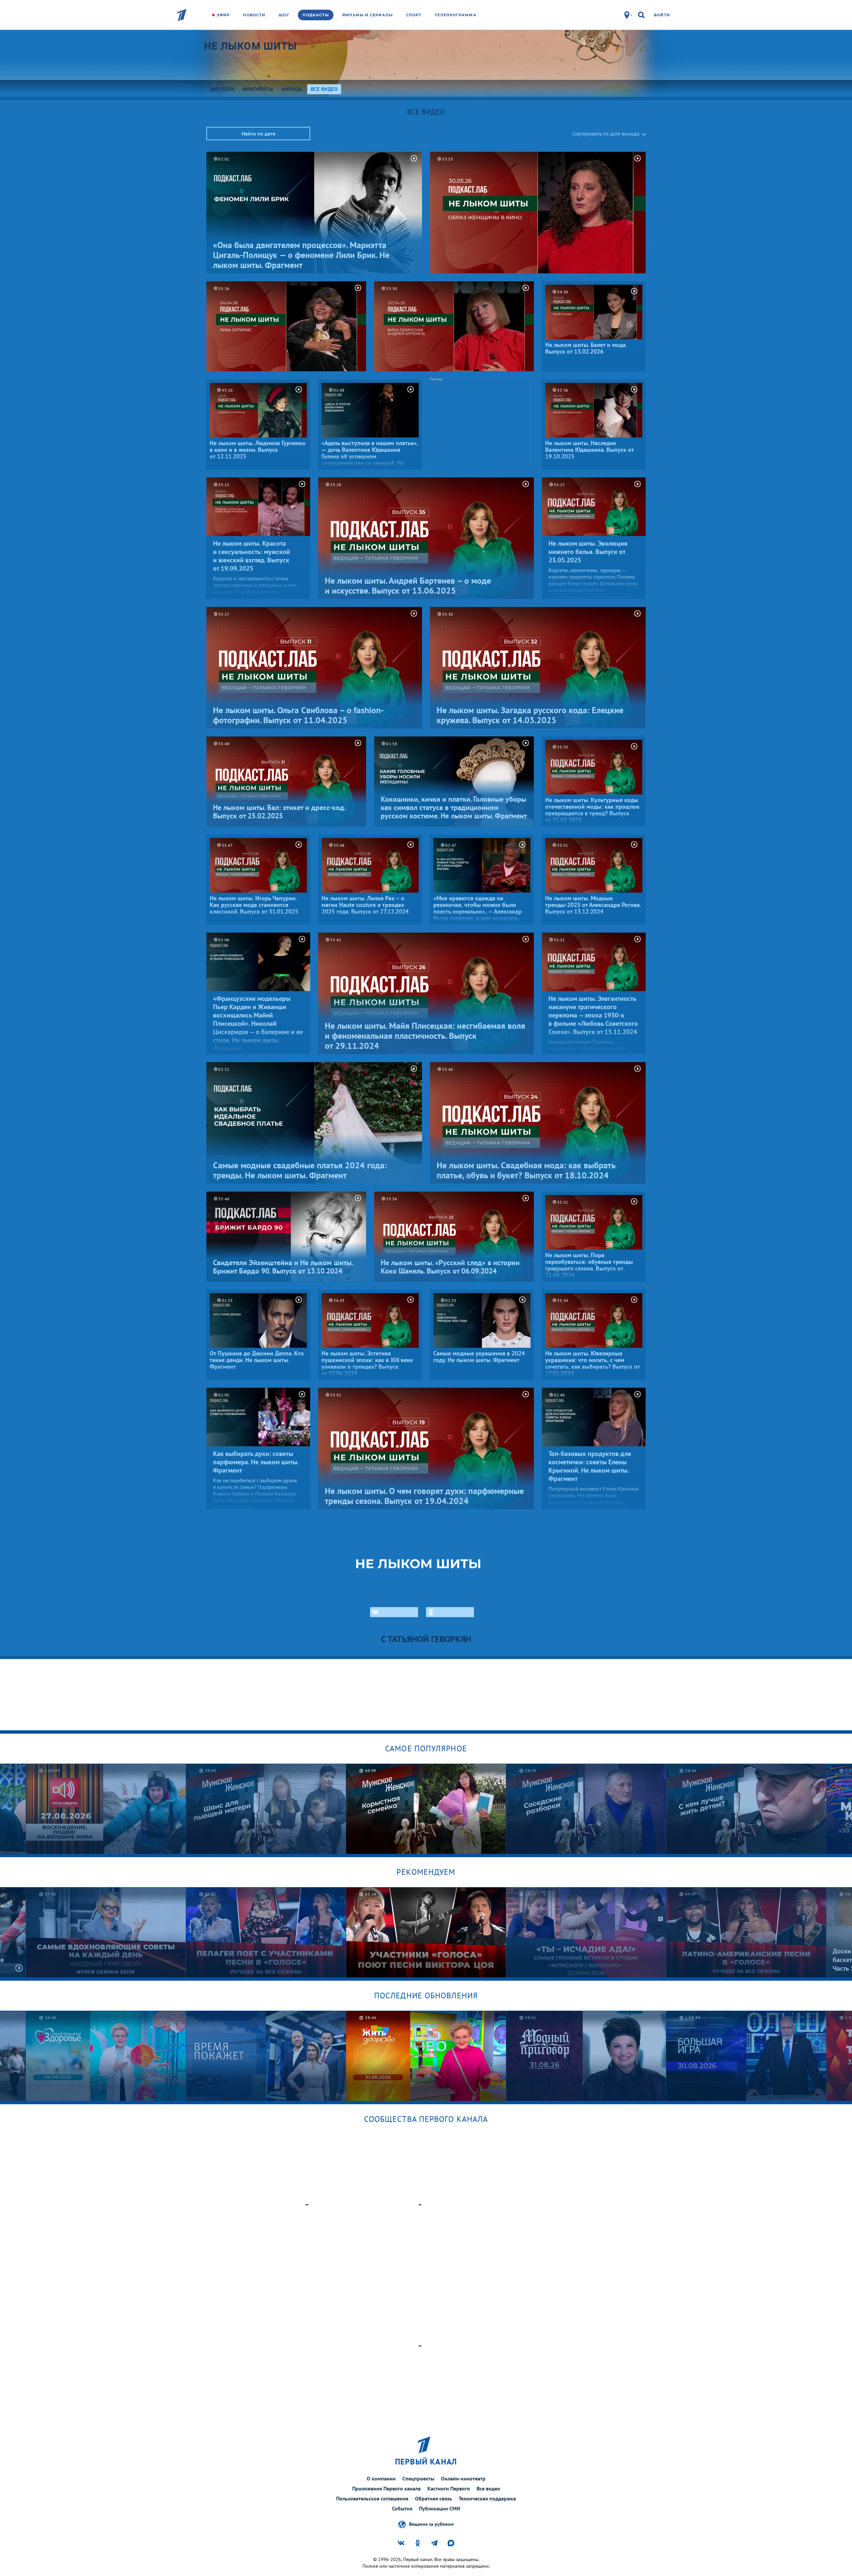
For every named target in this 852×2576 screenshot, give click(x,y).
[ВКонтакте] (394, 1612)
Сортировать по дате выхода (606, 134)
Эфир (223, 15)
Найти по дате (258, 134)
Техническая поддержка (487, 2498)
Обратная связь (433, 2498)
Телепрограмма (455, 15)
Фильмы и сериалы (367, 15)
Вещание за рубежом (431, 2524)
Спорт (414, 15)
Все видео (488, 2488)
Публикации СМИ (440, 2508)
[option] (266, 1809)
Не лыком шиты (251, 46)
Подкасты (316, 15)
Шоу (284, 15)
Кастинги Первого (449, 2488)
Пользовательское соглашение (372, 2498)
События (402, 2508)
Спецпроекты (418, 2478)
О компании (381, 2478)
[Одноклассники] (450, 1612)
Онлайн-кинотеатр (463, 2478)
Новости (254, 15)
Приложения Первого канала (386, 2488)
